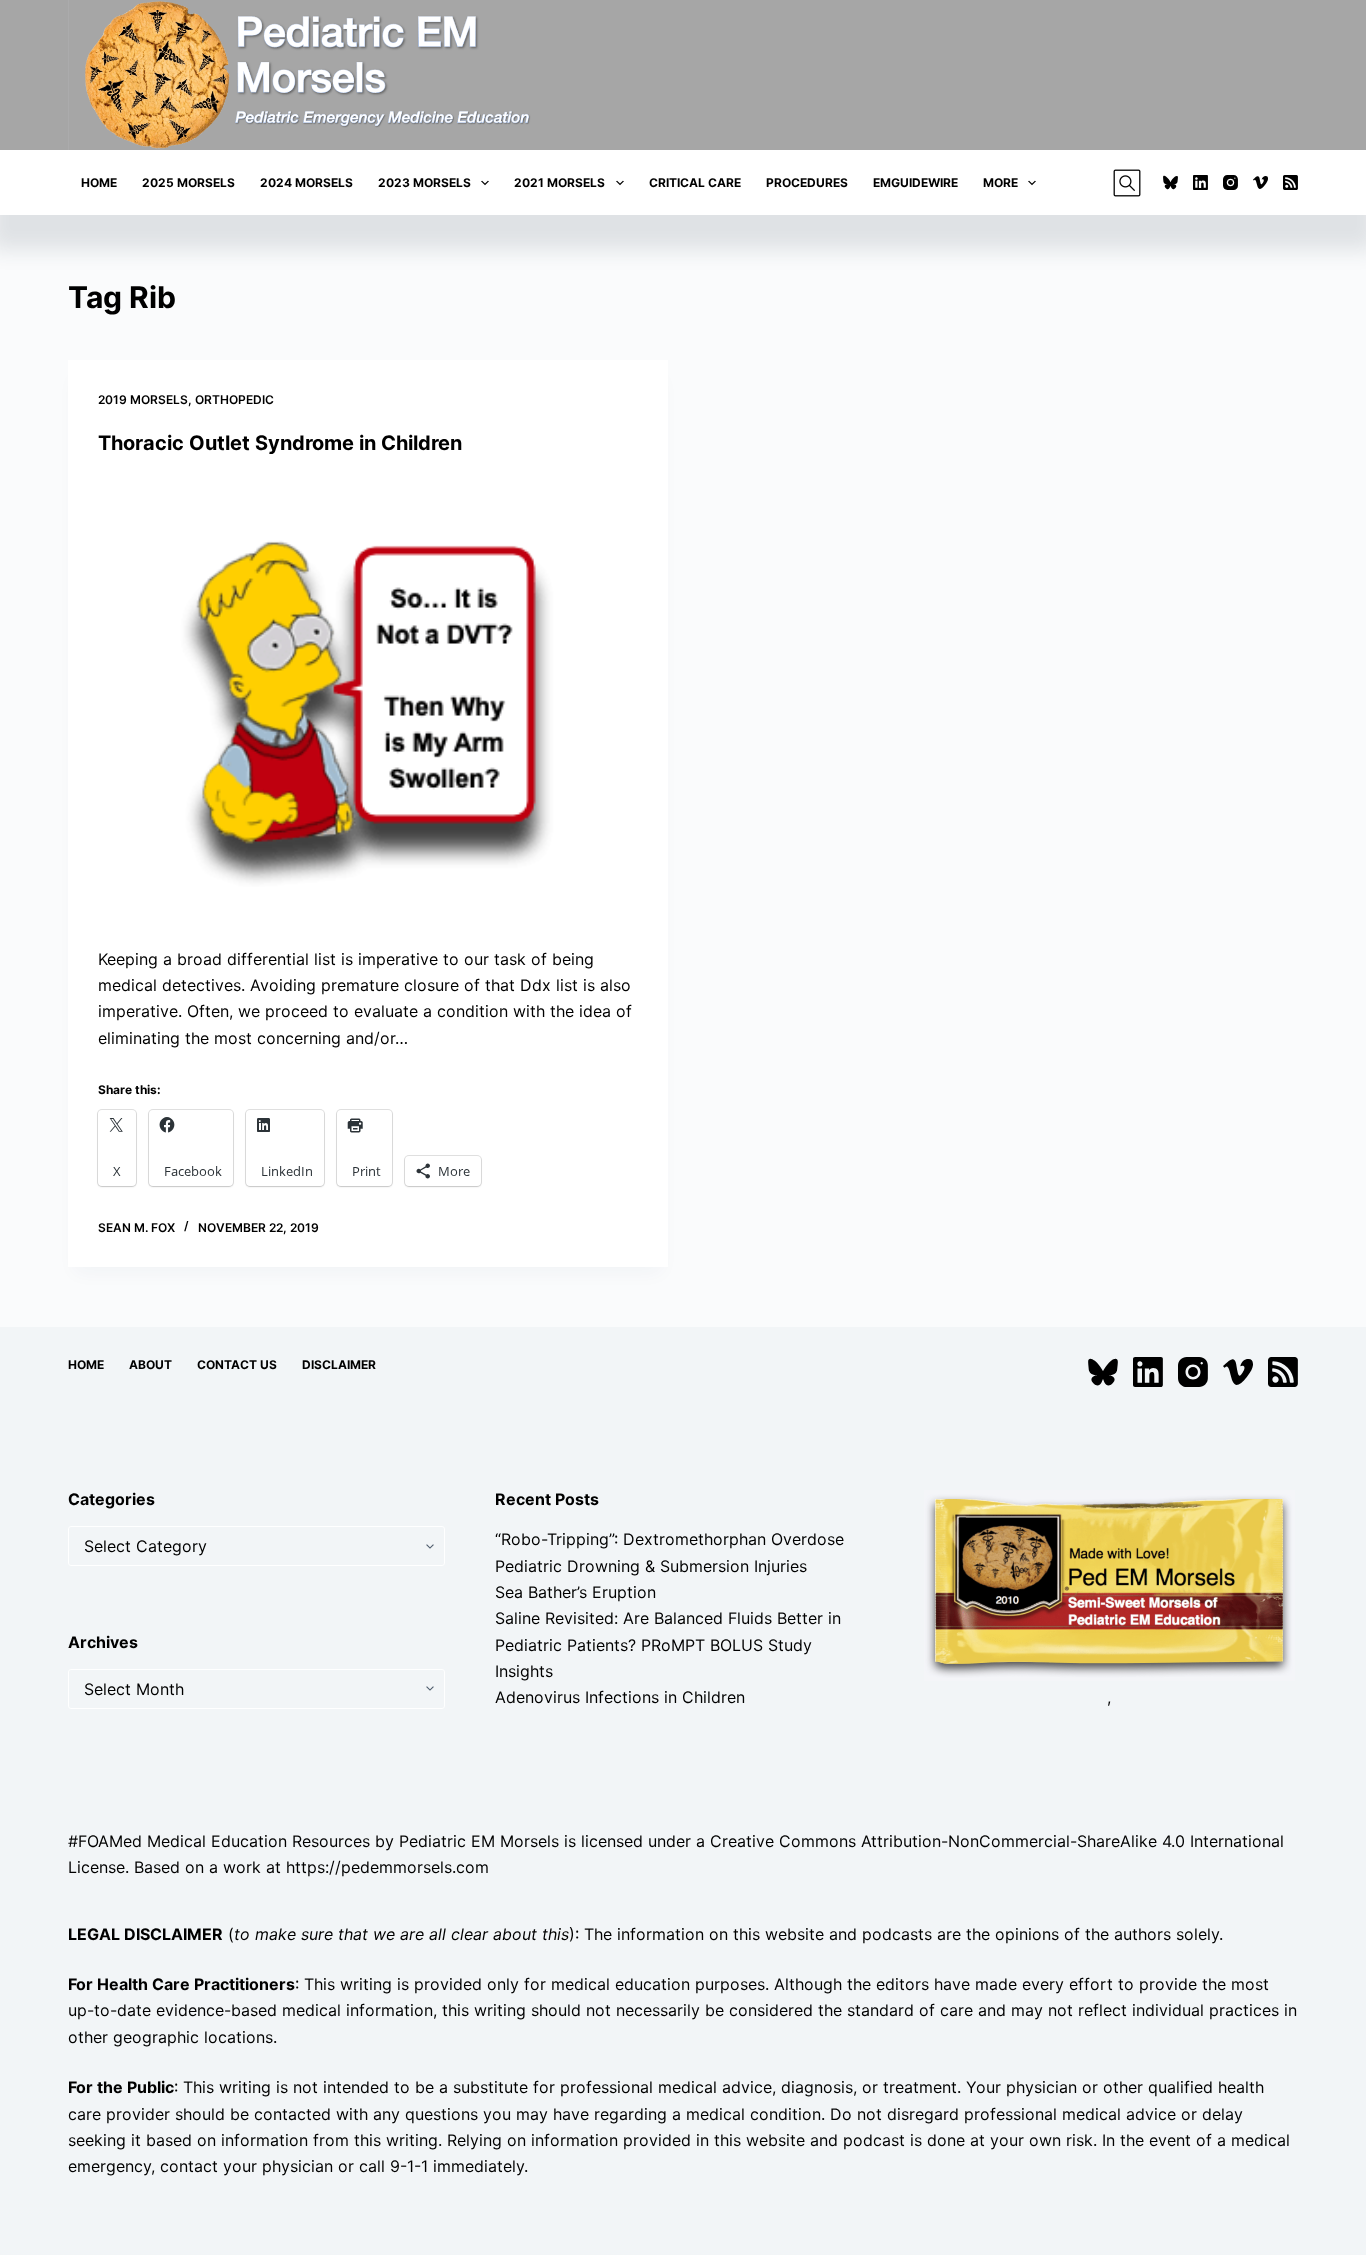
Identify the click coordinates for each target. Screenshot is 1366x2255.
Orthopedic (234, 399)
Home (99, 182)
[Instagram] (1230, 182)
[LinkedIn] (1200, 182)
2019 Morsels (143, 399)
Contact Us (237, 1364)
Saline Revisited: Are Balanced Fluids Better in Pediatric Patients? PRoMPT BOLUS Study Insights (668, 1644)
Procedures (807, 182)
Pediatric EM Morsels (479, 1841)
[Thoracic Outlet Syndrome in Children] (368, 701)
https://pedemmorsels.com (387, 1867)
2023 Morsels (424, 182)
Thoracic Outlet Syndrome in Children (280, 443)
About (150, 1364)
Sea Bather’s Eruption (575, 1592)
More (1000, 182)
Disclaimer (339, 1364)
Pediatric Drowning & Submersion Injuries (651, 1566)
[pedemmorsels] (1109, 1584)
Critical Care (695, 182)
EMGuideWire (915, 182)
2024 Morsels (306, 182)
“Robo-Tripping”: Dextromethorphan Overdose (669, 1539)
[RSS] (1290, 182)
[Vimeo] (1260, 182)
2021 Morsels (559, 182)
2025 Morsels (188, 182)
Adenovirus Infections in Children (620, 1697)
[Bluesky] (1170, 182)
